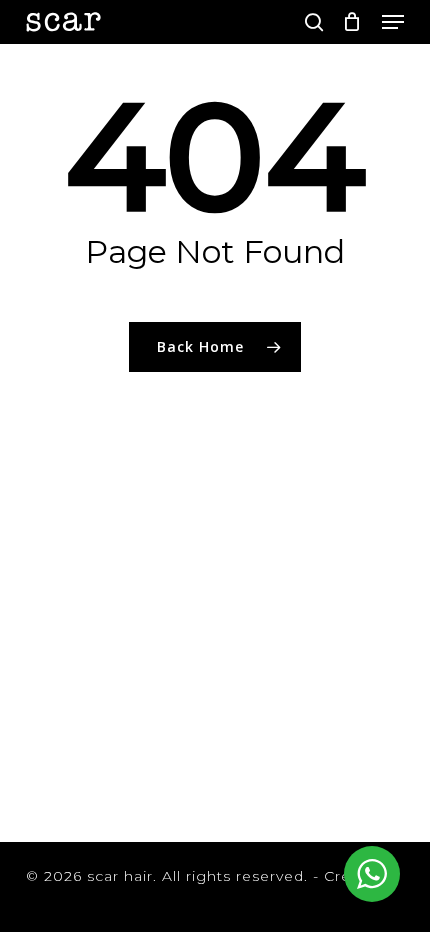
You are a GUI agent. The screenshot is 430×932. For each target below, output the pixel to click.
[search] (314, 22)
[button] (393, 22)
